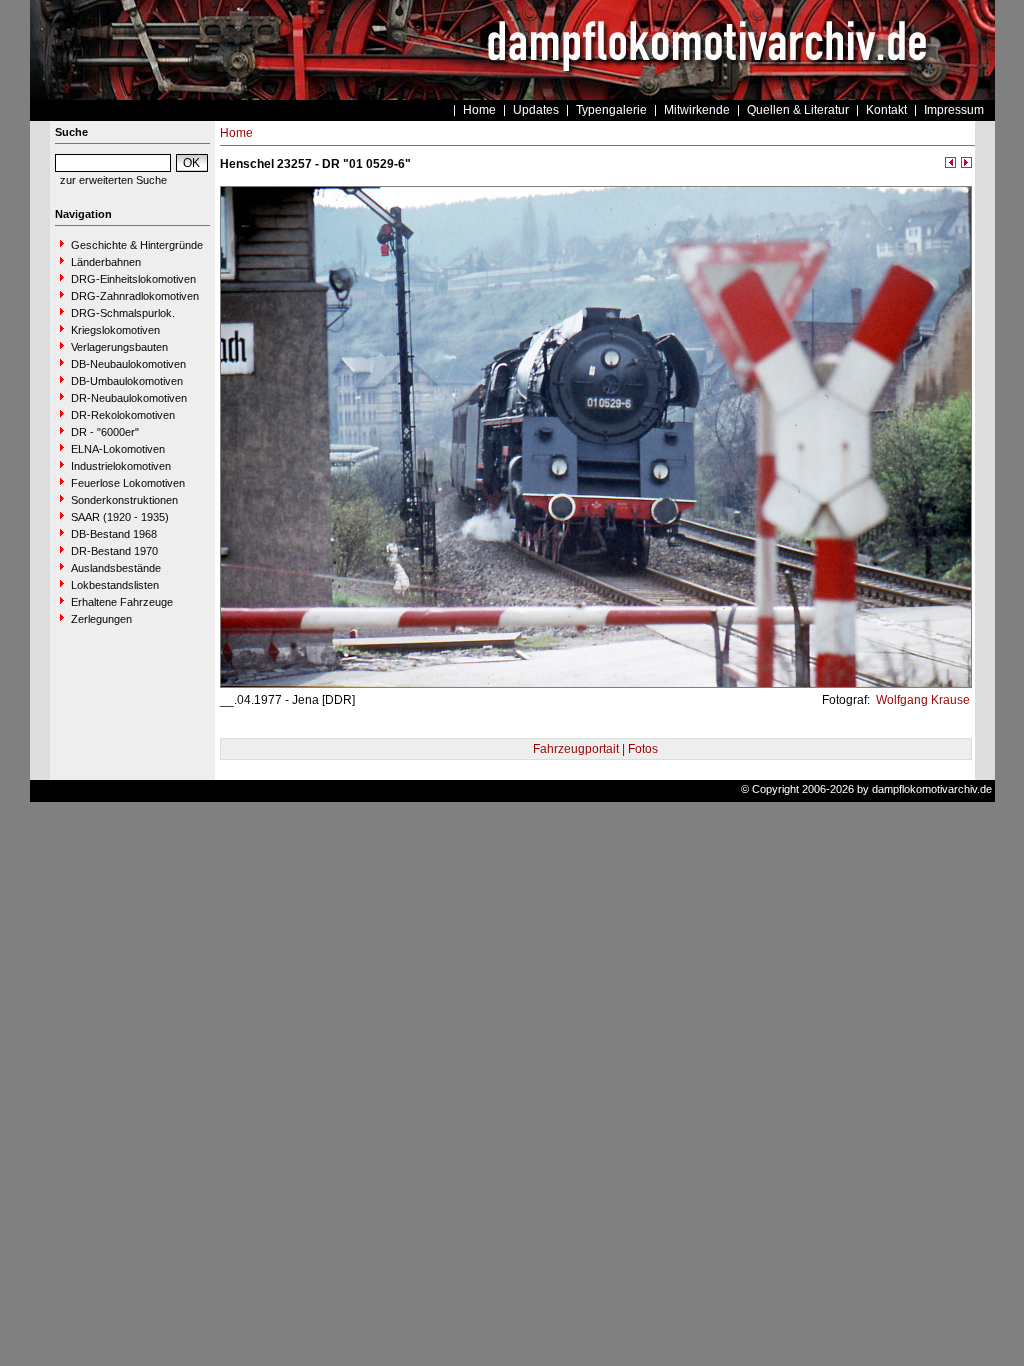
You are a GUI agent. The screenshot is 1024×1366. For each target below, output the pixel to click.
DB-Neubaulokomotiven (128, 364)
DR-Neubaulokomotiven (129, 398)
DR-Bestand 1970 (114, 551)
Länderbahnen (106, 262)
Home (479, 110)
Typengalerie (611, 110)
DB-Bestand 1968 (114, 534)
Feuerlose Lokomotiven (128, 483)
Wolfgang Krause (921, 700)
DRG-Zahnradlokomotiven (135, 296)
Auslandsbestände (116, 568)
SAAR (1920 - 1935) (120, 517)
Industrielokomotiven (121, 466)
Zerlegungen (101, 619)
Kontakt (886, 110)
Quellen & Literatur (798, 110)
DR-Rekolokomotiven (123, 415)
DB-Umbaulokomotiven (127, 381)
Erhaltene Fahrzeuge (122, 602)
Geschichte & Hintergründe (137, 245)
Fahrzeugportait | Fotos (595, 749)
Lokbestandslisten (115, 585)
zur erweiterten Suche (113, 180)
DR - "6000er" (105, 432)
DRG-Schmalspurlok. (123, 313)
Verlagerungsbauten (119, 347)
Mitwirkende (697, 110)
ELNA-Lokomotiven (118, 449)
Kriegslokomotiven (115, 330)
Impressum (954, 110)
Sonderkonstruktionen (124, 500)
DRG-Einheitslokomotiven (133, 279)
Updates (536, 110)
